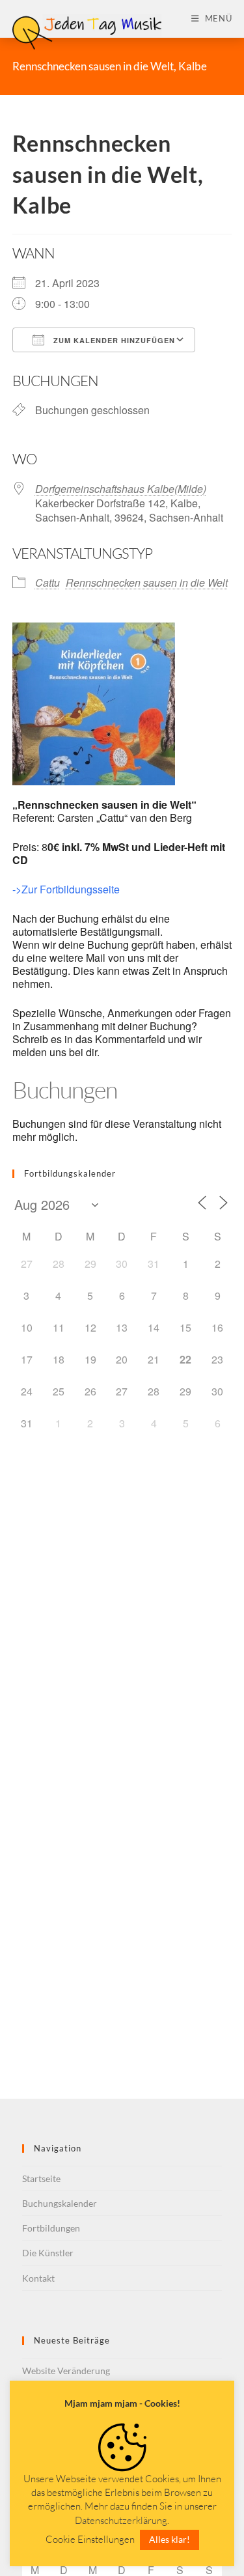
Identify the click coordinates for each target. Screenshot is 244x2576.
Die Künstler (48, 2253)
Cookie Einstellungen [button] (90, 2539)
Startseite (41, 2178)
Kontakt (38, 2278)
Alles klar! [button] (169, 2539)
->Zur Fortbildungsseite (66, 889)
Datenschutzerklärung (121, 2520)
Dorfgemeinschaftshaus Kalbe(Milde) (121, 489)
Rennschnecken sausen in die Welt (147, 582)
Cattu (47, 582)
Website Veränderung (66, 2371)
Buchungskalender (60, 2203)
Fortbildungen (51, 2228)
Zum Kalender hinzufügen (113, 340)
